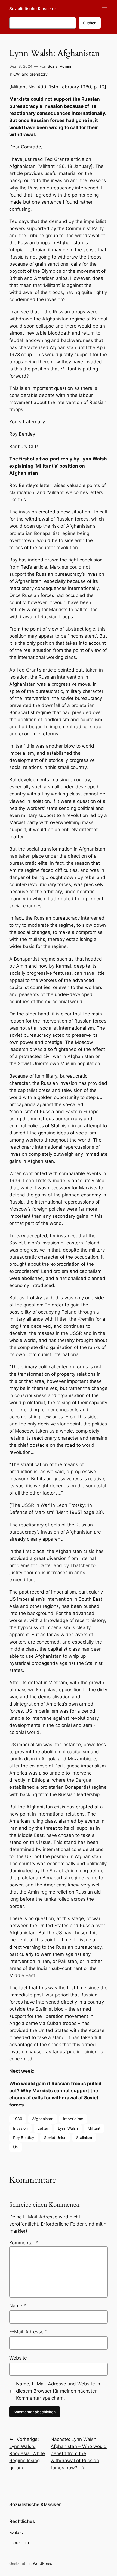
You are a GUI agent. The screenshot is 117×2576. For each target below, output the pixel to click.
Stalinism (84, 2137)
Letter (43, 2128)
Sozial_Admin (59, 66)
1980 (18, 2119)
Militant (94, 2128)
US (16, 2147)
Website (18, 2358)
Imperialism (73, 2119)
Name (18, 2306)
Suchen (90, 23)
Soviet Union (55, 2137)
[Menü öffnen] (104, 9)
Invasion (20, 2128)
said (48, 1298)
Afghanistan (43, 2119)
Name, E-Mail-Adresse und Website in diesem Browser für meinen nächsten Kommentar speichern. (58, 2391)
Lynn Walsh (68, 2128)
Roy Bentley (24, 2137)
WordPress (42, 2563)
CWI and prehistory (30, 74)
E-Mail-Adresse (28, 2332)
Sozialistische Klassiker (33, 9)
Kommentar (24, 2243)
